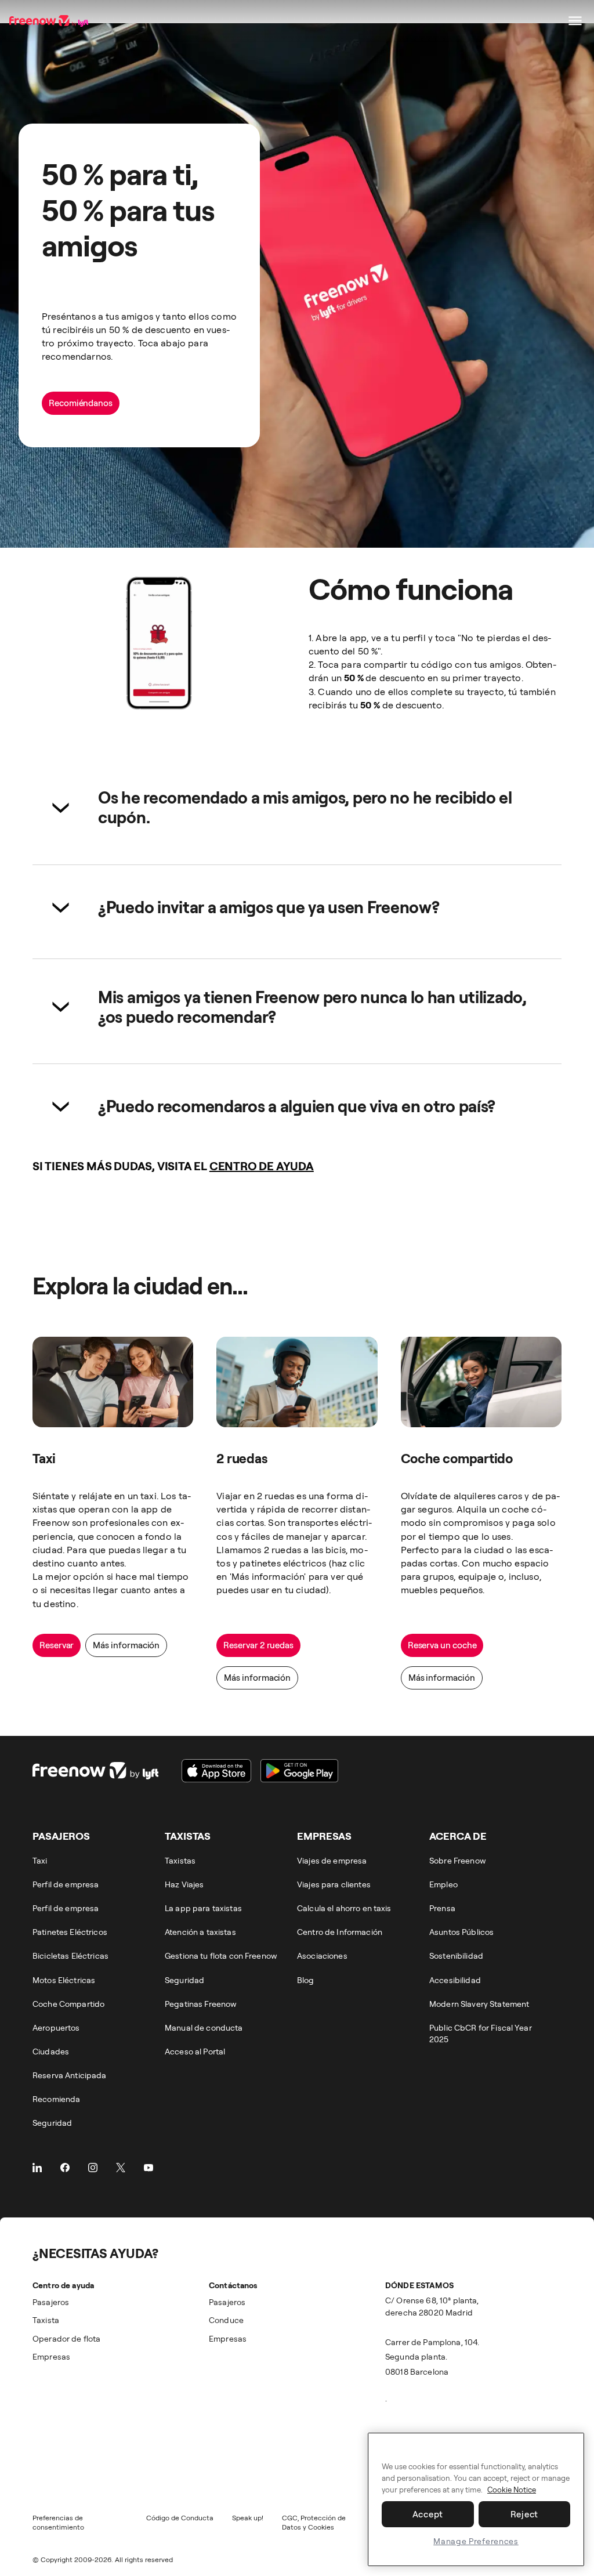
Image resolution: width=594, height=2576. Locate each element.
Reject (525, 2514)
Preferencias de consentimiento (58, 2522)
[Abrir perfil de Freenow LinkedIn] (37, 2168)
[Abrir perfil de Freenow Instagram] (93, 2168)
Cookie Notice (512, 2490)
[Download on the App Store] (216, 1771)
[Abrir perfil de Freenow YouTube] (148, 2168)
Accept (428, 2514)
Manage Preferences (476, 2541)
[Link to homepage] (95, 1771)
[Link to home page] (50, 21)
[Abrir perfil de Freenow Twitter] (121, 2168)
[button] (297, 807)
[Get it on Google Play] (299, 1771)
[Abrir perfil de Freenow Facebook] (65, 2168)
